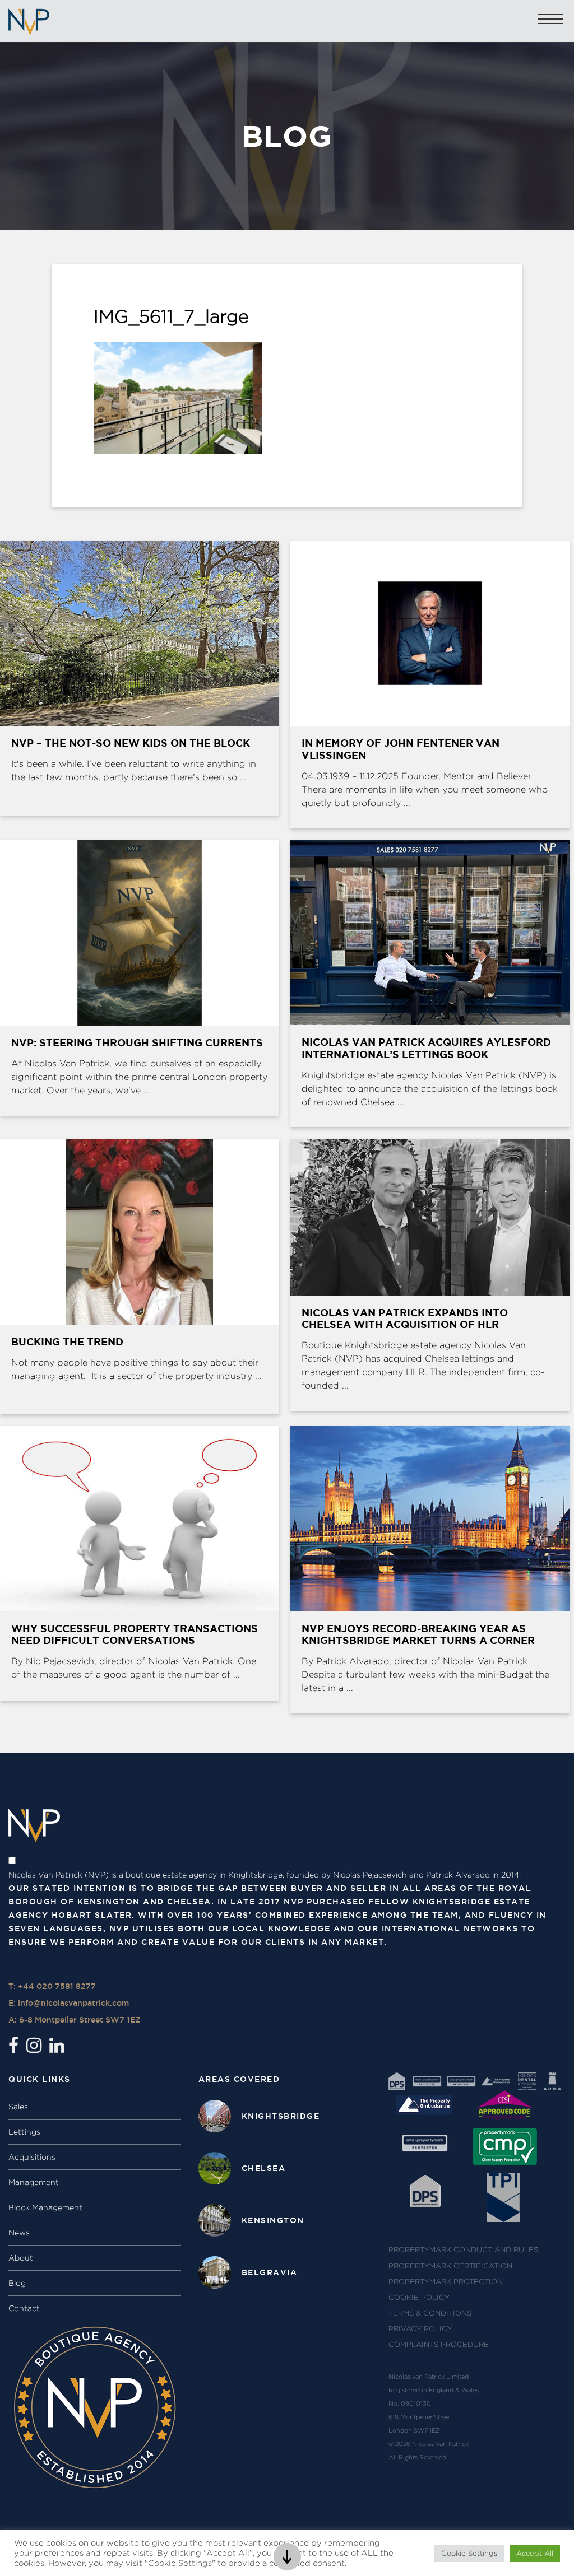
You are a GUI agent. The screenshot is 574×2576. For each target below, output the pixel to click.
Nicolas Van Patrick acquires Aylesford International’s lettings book (426, 1048)
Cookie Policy (419, 2297)
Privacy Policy (420, 2329)
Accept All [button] (535, 2553)
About (21, 2258)
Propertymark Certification (450, 2266)
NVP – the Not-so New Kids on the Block (131, 743)
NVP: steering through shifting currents (137, 1042)
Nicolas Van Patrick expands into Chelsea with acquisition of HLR (405, 1319)
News (19, 2233)
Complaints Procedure (439, 2344)
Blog (17, 2283)
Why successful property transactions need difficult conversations (135, 1634)
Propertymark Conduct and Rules (463, 2250)
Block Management (45, 2207)
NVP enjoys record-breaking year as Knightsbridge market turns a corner (418, 1634)
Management (34, 2182)
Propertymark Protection (446, 2282)
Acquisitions (32, 2157)
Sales (18, 2107)
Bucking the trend (67, 1341)
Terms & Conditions (430, 2313)
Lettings (24, 2132)
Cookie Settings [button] (469, 2553)
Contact (24, 2308)
